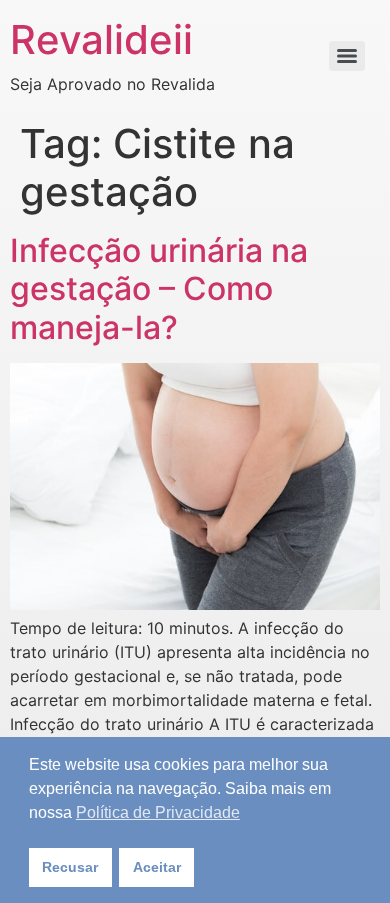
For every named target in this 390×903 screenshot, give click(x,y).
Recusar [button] (70, 867)
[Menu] (347, 56)
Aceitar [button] (157, 867)
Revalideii (101, 39)
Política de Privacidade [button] (158, 812)
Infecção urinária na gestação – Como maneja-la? (159, 289)
